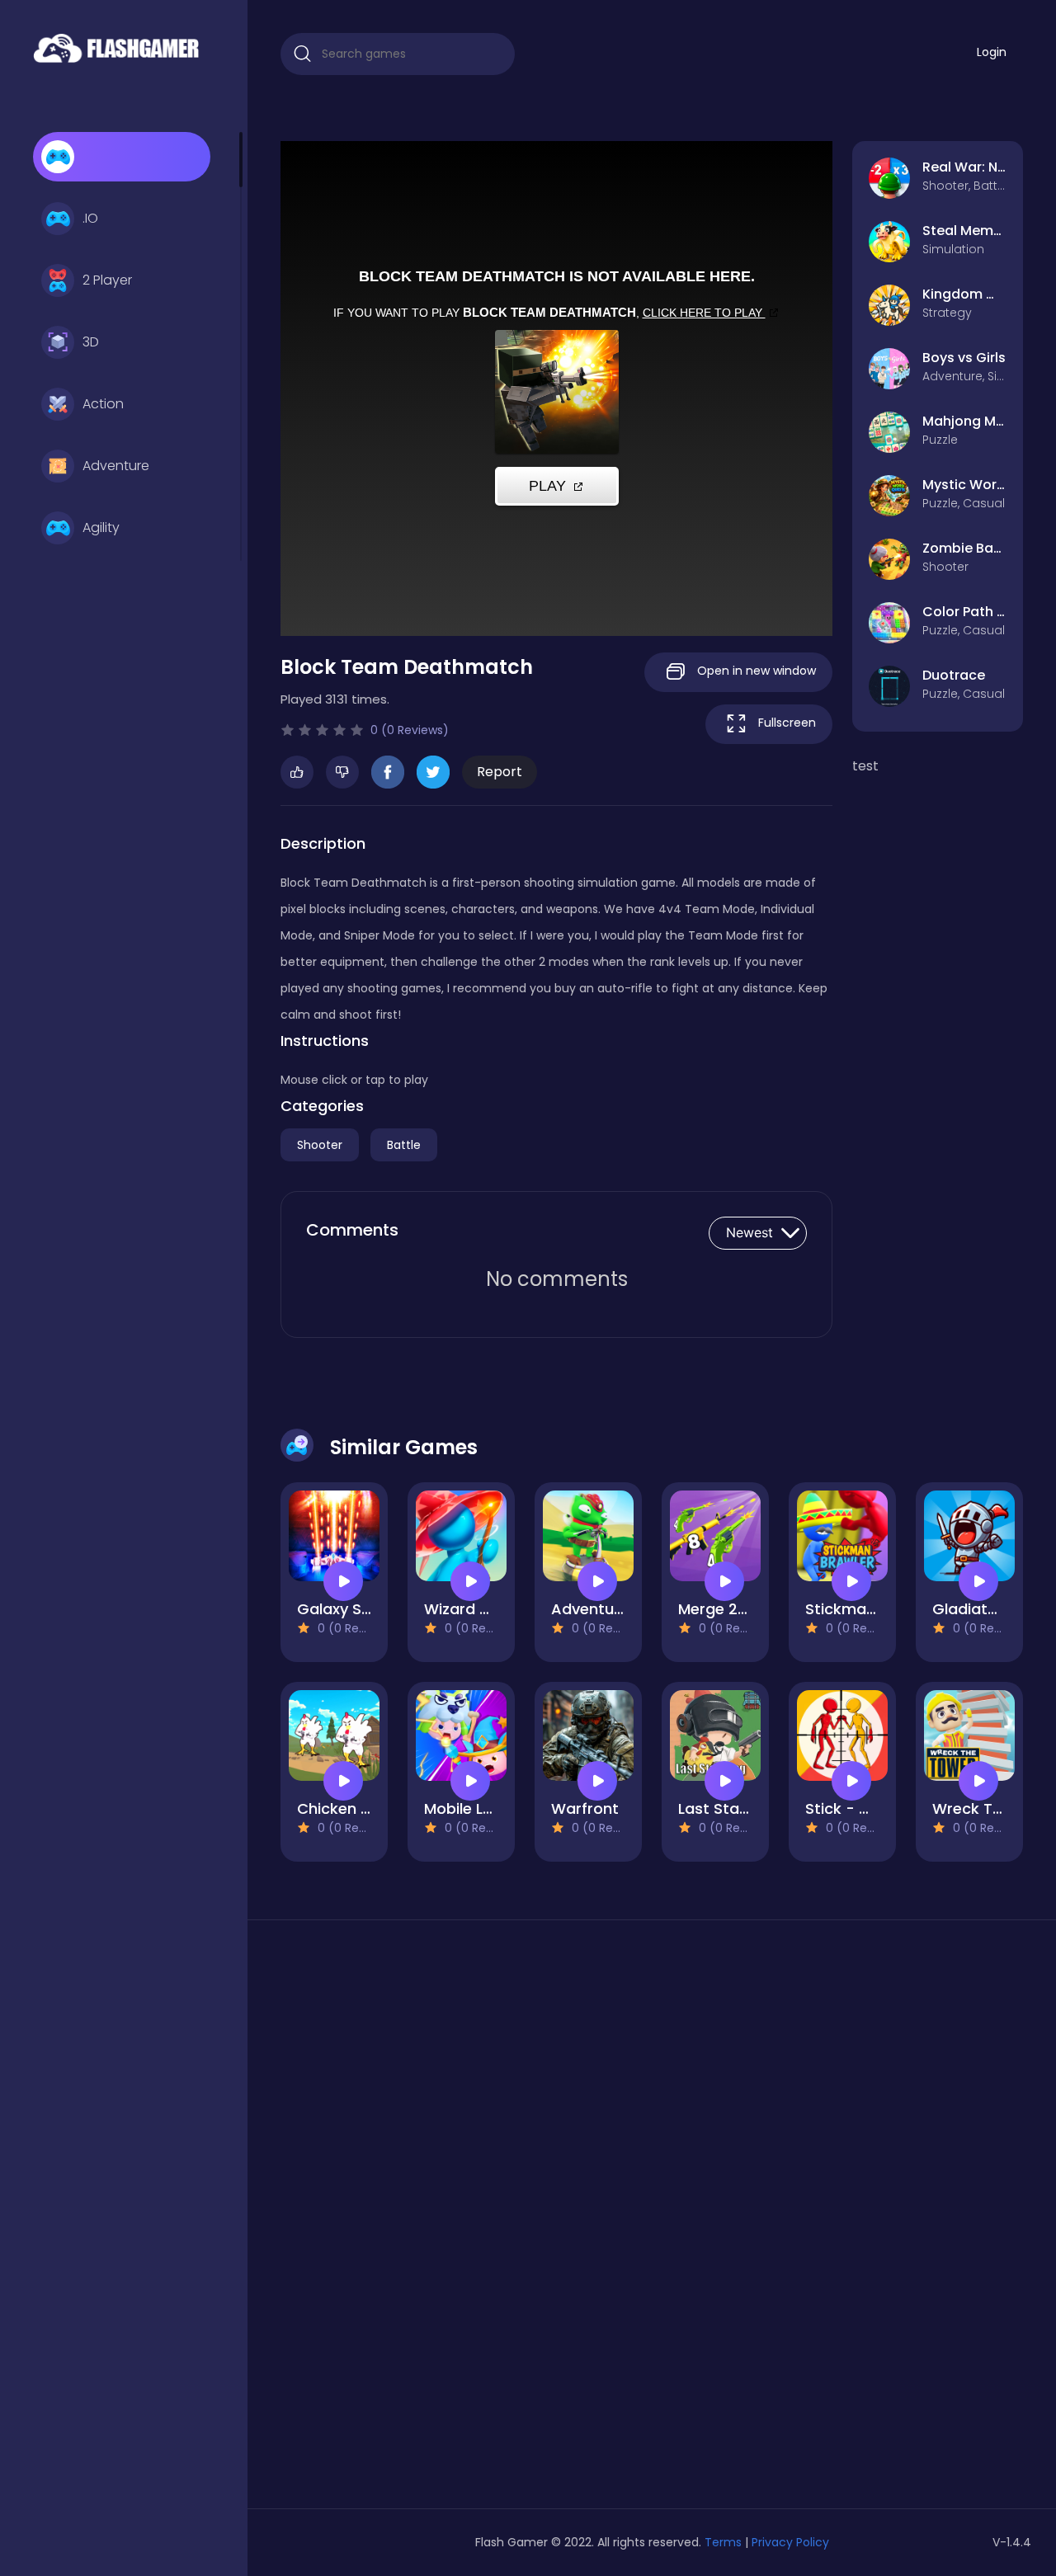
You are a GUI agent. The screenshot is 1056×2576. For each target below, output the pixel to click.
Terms (723, 2542)
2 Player (107, 280)
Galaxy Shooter (354, 1609)
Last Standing (729, 1808)
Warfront (585, 1808)
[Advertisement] (398, 2220)
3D (91, 342)
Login (992, 52)
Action (103, 404)
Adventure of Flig (614, 1609)
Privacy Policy (790, 2542)
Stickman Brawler (870, 1609)
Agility (101, 527)
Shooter (320, 1145)
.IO (90, 218)
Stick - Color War (870, 1808)
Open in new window (755, 671)
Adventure (116, 466)
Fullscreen (785, 723)
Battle (404, 1145)
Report (500, 772)
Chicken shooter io (367, 1808)
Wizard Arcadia (481, 1609)
